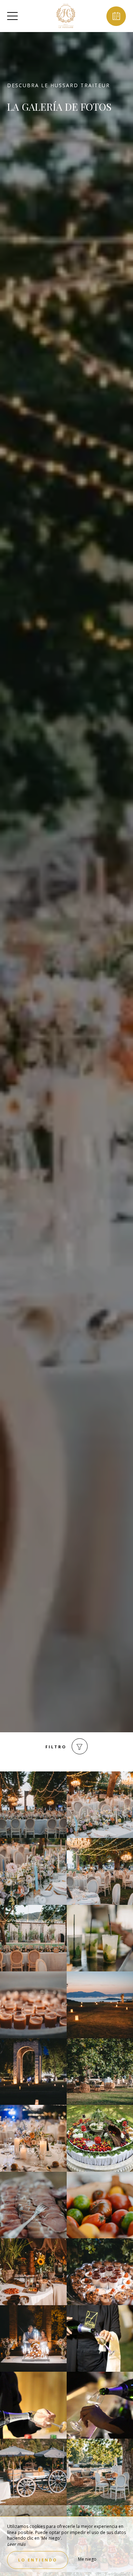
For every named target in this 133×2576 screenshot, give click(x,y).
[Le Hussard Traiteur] (66, 16)
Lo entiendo (38, 2560)
